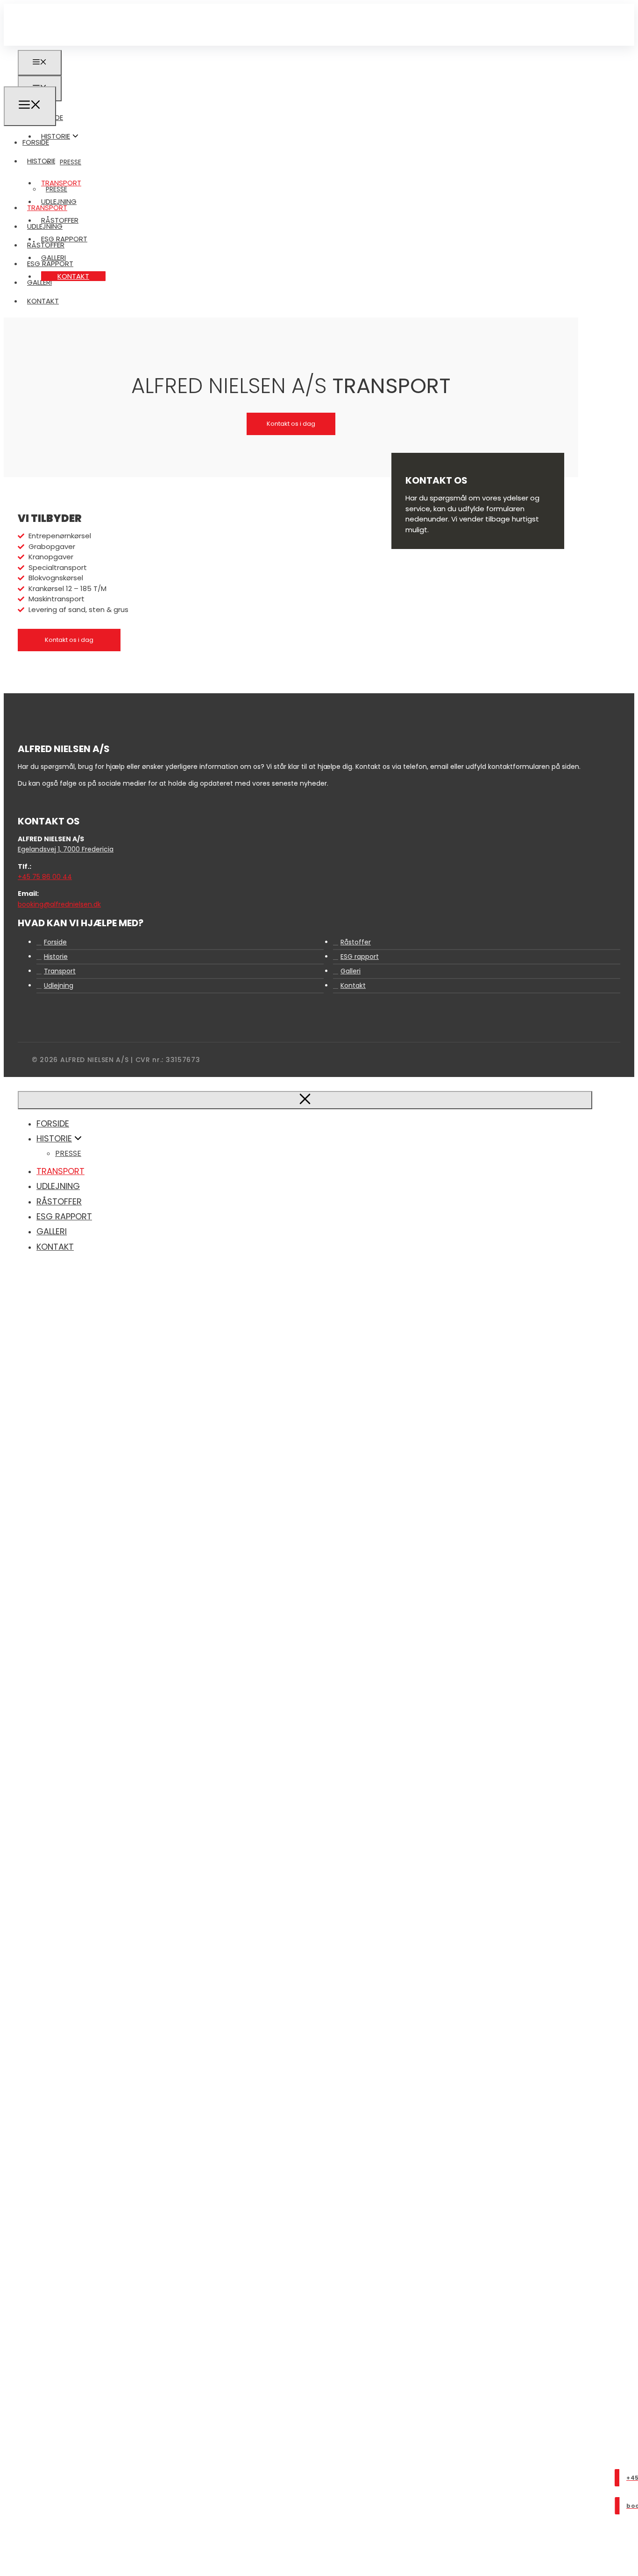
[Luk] (305, 1100)
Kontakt (73, 276)
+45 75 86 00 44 (45, 877)
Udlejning (45, 226)
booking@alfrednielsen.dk (59, 904)
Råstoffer (46, 245)
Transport (47, 208)
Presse (71, 162)
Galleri (39, 282)
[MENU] (30, 106)
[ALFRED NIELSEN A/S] (34, 81)
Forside (36, 142)
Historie (56, 136)
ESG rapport (50, 264)
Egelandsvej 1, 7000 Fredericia (66, 849)
